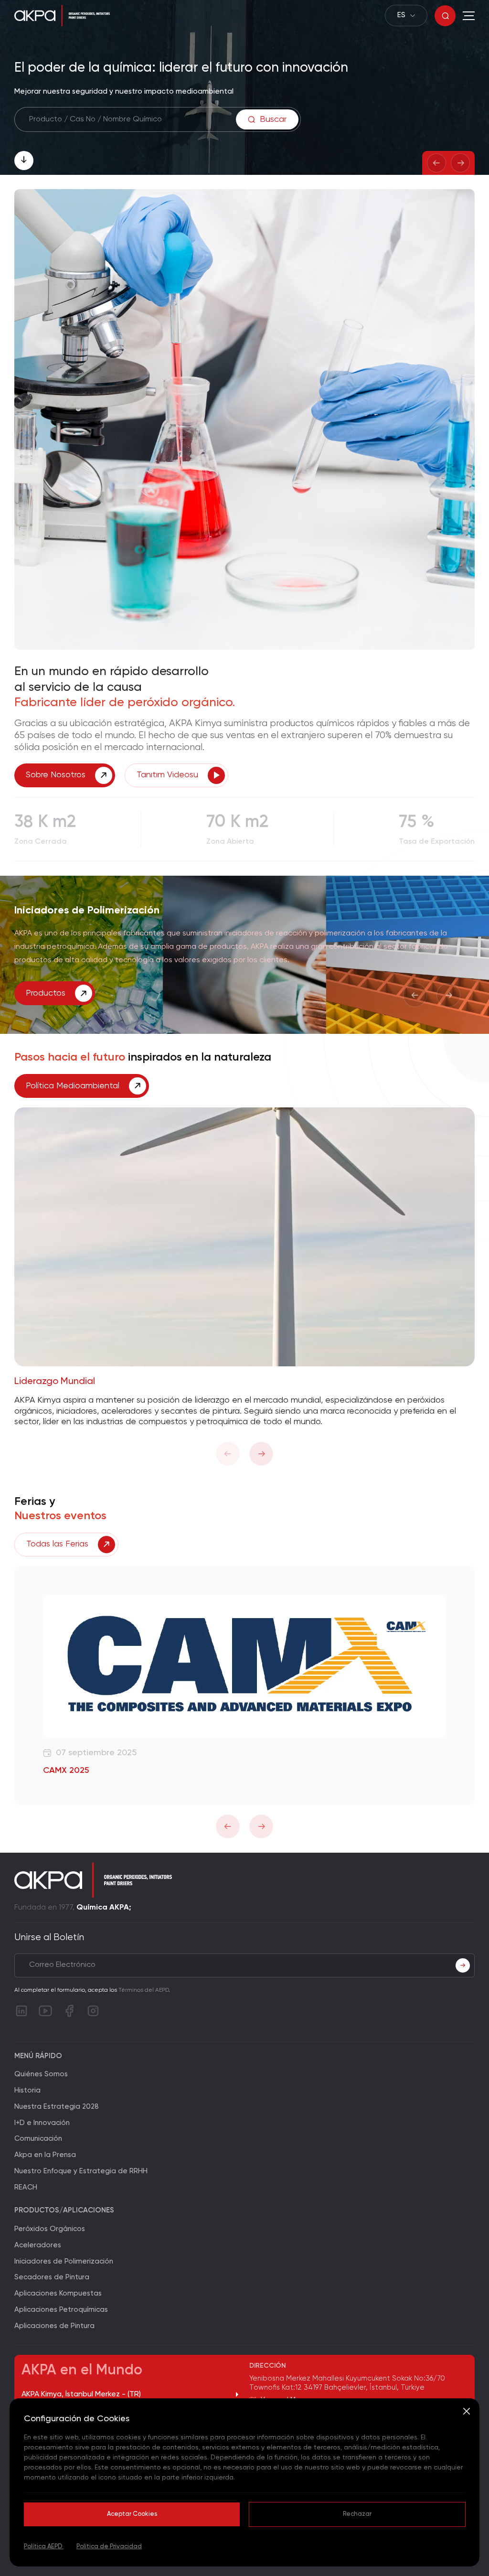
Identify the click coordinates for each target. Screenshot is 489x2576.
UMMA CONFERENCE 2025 (95, 1771)
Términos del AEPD (144, 1990)
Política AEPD (44, 2547)
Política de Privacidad (109, 2547)
